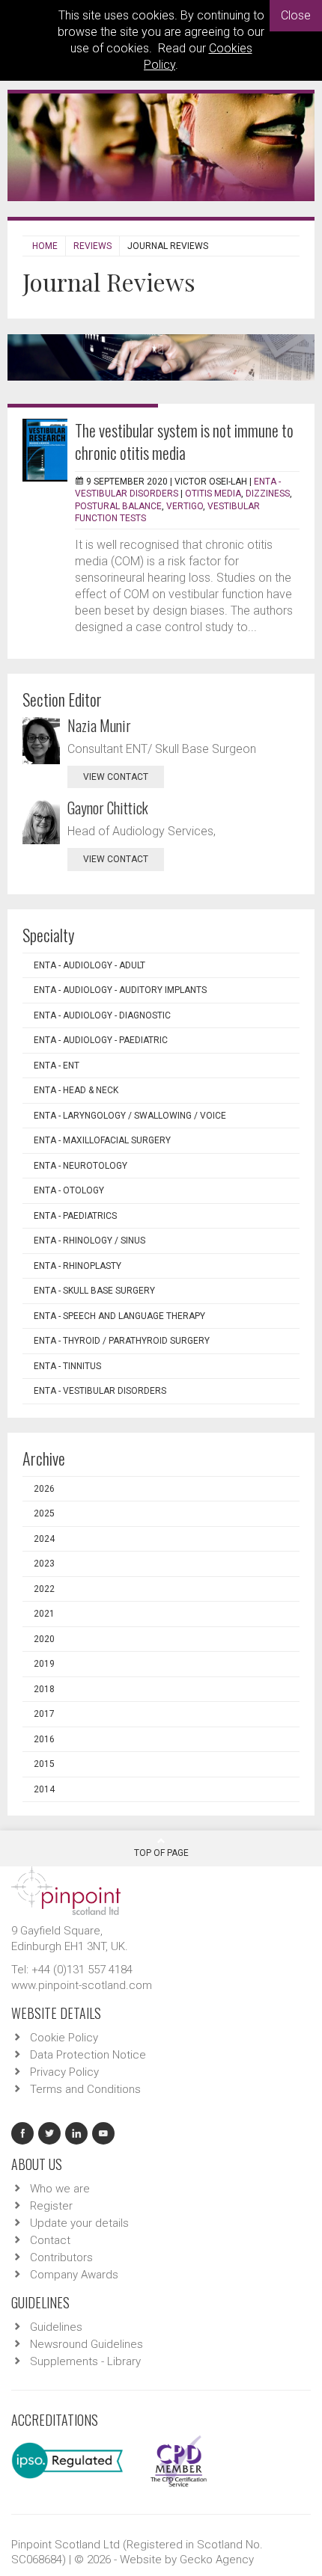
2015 (44, 1764)
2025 (44, 1513)
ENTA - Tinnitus (67, 1366)
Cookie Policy (64, 2038)
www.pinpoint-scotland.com (82, 1985)
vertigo (185, 506)
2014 (44, 1789)
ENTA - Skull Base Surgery (94, 1291)
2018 (44, 1689)
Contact (50, 2240)
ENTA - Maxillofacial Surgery (102, 1140)
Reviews (92, 246)
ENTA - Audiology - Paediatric (101, 1040)
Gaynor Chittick (108, 808)
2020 (44, 1639)
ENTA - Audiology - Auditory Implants (120, 990)
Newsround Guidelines (86, 2344)
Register (51, 2206)
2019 (44, 1664)
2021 (44, 1614)
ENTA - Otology (69, 1190)
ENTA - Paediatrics (75, 1216)
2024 (44, 1539)
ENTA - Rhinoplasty (78, 1266)
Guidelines (56, 2327)
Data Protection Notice (88, 2055)
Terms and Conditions (85, 2089)
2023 (44, 1564)
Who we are (60, 2189)
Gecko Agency (217, 2560)
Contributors (61, 2257)
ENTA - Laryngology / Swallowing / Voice (130, 1116)
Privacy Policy (64, 2072)
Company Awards (74, 2275)
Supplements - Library (85, 2361)
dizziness (268, 494)
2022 (44, 1589)
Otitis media (213, 494)
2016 (44, 1739)
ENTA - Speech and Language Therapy (119, 1316)
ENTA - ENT (57, 1066)
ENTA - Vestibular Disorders (100, 1391)
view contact (116, 777)
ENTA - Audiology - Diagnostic (102, 1015)
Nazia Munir (99, 725)
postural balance (118, 506)
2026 (44, 1489)
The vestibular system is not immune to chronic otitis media (184, 441)
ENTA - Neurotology (80, 1166)
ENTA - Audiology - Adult (89, 965)
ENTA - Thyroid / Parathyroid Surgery (122, 1341)
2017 (44, 1714)
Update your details (79, 2223)
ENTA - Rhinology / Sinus (89, 1241)
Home (45, 246)
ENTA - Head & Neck (76, 1090)
